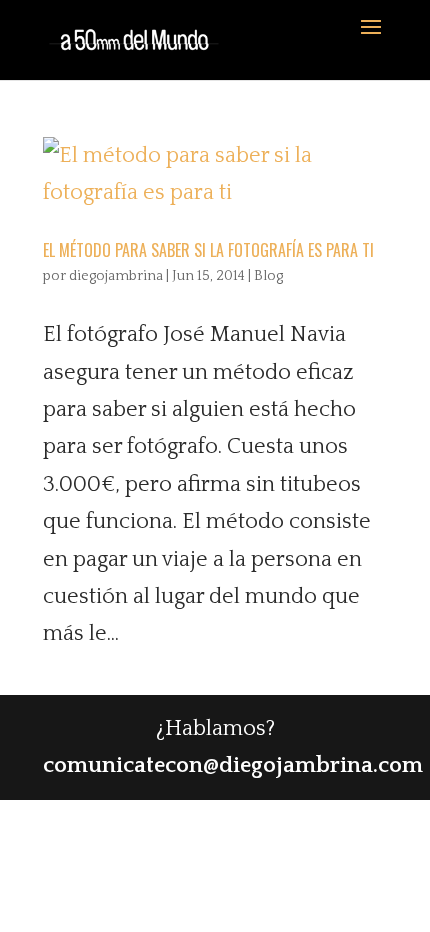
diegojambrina (116, 276)
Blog (268, 276)
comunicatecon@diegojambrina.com (233, 765)
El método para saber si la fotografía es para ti (208, 250)
